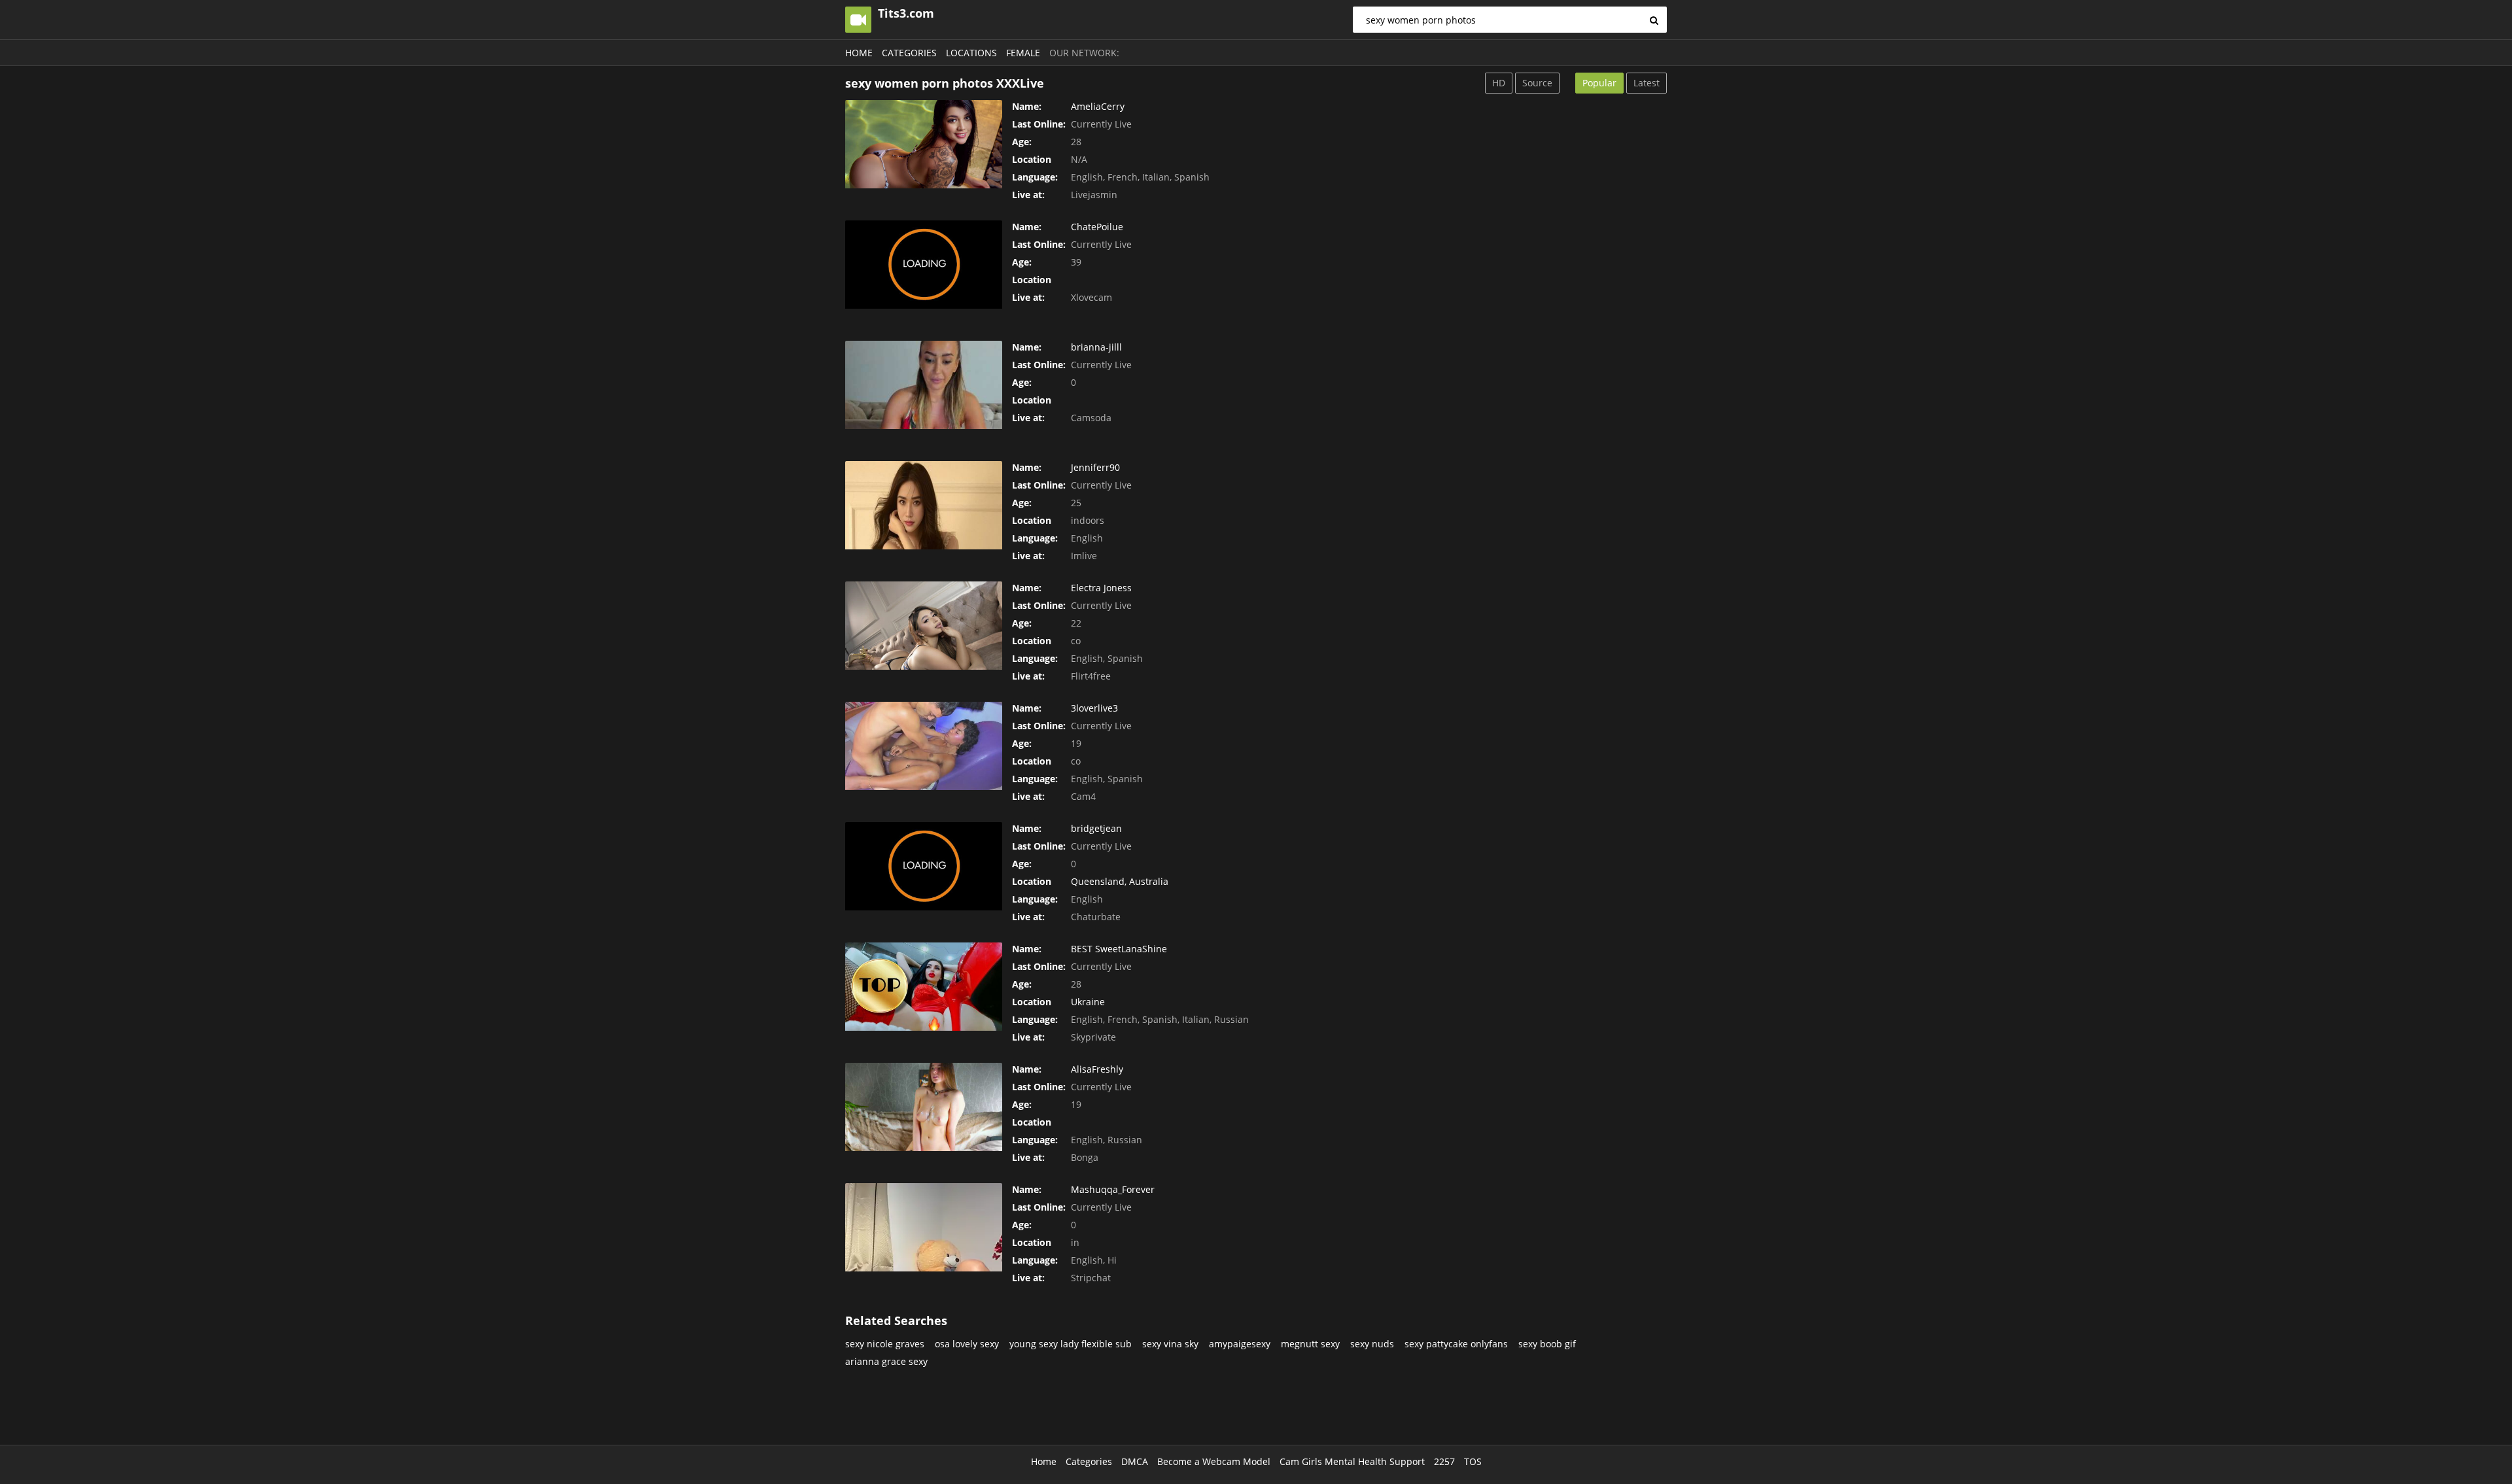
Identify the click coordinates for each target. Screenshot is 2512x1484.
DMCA (1135, 1461)
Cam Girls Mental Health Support (1352, 1461)
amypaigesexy (1240, 1344)
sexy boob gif (1547, 1344)
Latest (1647, 83)
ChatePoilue (1097, 227)
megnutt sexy (1310, 1344)
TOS (1473, 1461)
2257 (1444, 1461)
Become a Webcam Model (1214, 1461)
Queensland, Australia (1120, 881)
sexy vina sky (1170, 1344)
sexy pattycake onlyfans (1456, 1344)
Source (1537, 83)
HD (1499, 83)
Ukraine (1088, 1002)
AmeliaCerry (1098, 106)
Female (1023, 53)
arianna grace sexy (886, 1361)
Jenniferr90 (1095, 467)
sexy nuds (1372, 1344)
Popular (1599, 83)
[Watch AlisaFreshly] (924, 1107)
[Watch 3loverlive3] (924, 746)
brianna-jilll (1096, 347)
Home (859, 53)
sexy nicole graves (885, 1344)
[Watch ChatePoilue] (924, 265)
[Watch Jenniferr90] (924, 505)
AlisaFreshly (1097, 1069)
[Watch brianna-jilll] (924, 385)
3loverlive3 (1094, 708)
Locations (971, 53)
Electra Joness (1101, 588)
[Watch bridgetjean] (924, 866)
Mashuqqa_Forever (1113, 1189)
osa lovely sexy (967, 1344)
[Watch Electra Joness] (924, 626)
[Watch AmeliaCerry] (924, 144)
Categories (909, 53)
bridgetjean (1096, 828)
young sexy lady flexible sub (1071, 1344)
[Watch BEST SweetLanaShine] (924, 987)
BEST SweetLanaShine (1119, 949)
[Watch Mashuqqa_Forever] (924, 1227)
